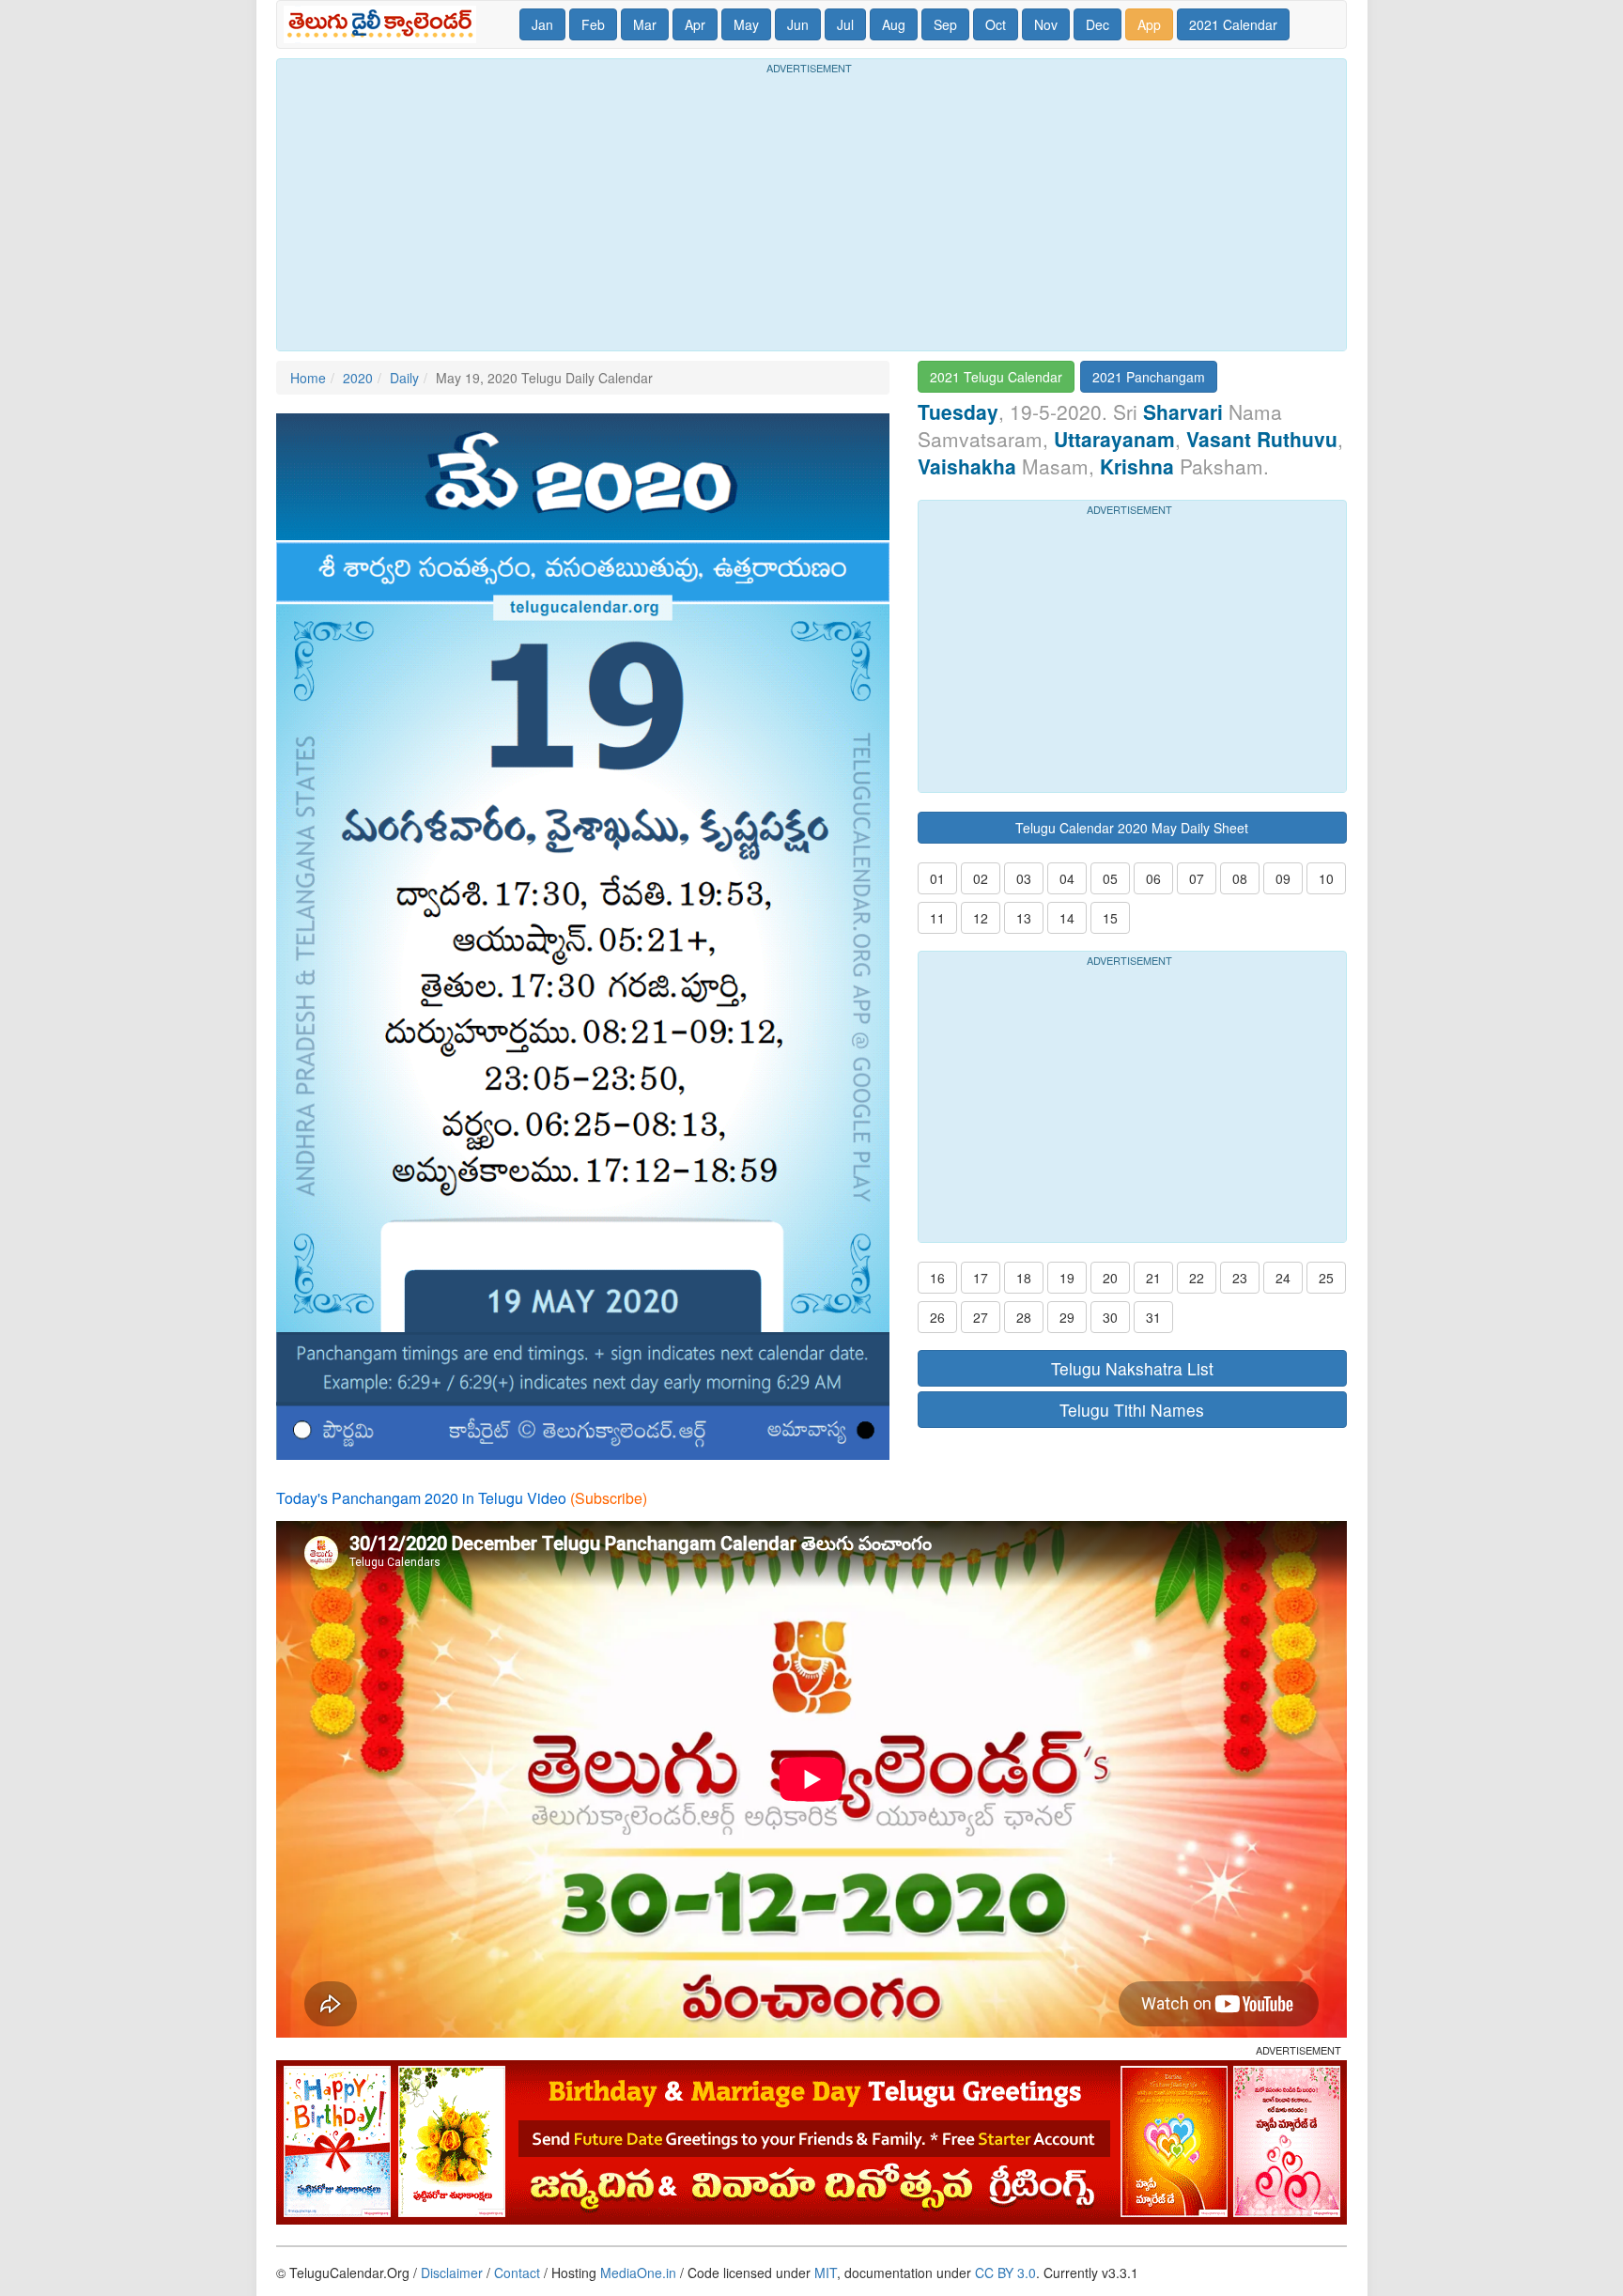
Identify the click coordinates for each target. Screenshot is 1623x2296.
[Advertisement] (811, 209)
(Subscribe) (609, 1498)
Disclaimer (452, 2273)
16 (937, 1278)
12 (981, 918)
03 (1024, 878)
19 (1067, 1278)
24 (1283, 1278)
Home (308, 378)
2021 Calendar (1233, 24)
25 (1326, 1278)
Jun (798, 24)
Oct (996, 24)
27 (981, 1317)
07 (1197, 878)
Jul (845, 24)
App (1149, 24)
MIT (826, 2273)
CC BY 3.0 (1005, 2273)
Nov (1046, 24)
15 (1110, 918)
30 (1110, 1317)
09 (1283, 878)
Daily (404, 378)
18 (1024, 1278)
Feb (593, 24)
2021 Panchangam (1149, 377)
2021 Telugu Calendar (996, 377)
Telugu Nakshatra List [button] (1132, 1368)
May (746, 24)
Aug (894, 24)
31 (1153, 1317)
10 (1326, 878)
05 (1110, 878)
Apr (695, 24)
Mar (645, 24)
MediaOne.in (638, 2273)
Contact (517, 2273)
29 (1067, 1317)
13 (1024, 918)
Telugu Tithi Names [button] (1132, 1410)
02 (981, 878)
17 (981, 1278)
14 (1067, 918)
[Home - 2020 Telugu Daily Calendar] (384, 24)
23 (1240, 1278)
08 (1240, 878)
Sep (945, 24)
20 (1110, 1278)
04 (1067, 878)
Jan (542, 24)
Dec (1097, 24)
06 (1153, 878)
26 (937, 1317)
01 (937, 878)
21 (1153, 1278)
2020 (358, 378)
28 (1024, 1317)
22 (1197, 1278)
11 (937, 918)
